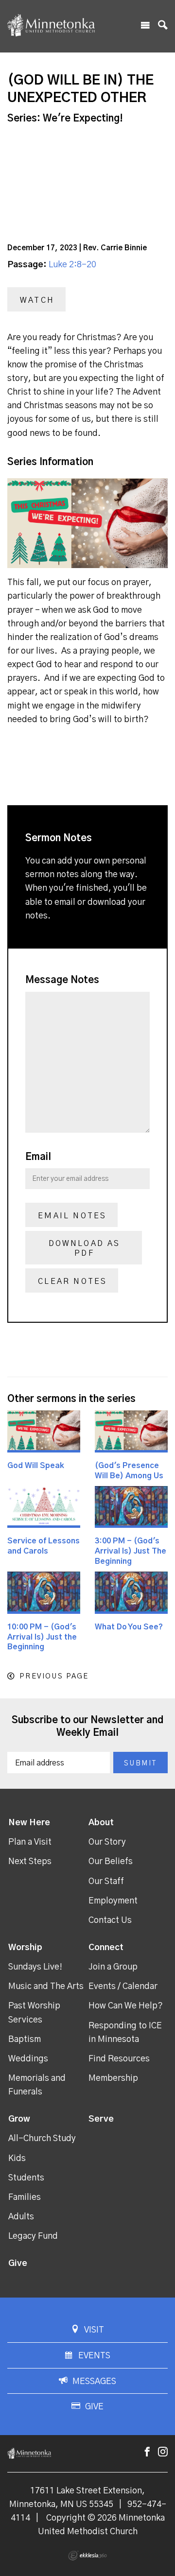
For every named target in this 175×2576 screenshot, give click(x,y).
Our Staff (106, 1882)
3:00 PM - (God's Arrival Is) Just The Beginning (131, 1551)
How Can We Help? (126, 2006)
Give (18, 2264)
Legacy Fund (33, 2236)
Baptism (25, 2040)
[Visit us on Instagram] (163, 2452)
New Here (29, 1823)
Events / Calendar (123, 1987)
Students (26, 2178)
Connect (106, 1948)
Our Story (107, 1842)
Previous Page (54, 1676)
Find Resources (119, 2059)
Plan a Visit (30, 1842)
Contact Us (110, 1920)
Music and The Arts (46, 1987)
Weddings (28, 2059)
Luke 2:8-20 (72, 265)
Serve (101, 2119)
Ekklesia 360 (87, 2556)
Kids (17, 2159)
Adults (21, 2217)
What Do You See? (129, 1627)
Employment (113, 1901)
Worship (25, 1948)
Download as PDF (85, 1248)
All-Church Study (42, 2139)
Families (25, 2197)
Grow (19, 2119)
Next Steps (30, 1862)
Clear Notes (72, 1281)
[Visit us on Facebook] (147, 2452)
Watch (37, 300)
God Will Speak (36, 1466)
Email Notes (72, 1216)
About (101, 1823)
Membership (113, 2078)
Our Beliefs (111, 1862)
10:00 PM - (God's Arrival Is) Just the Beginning (42, 1637)
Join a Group (113, 1967)
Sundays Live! (35, 1967)
